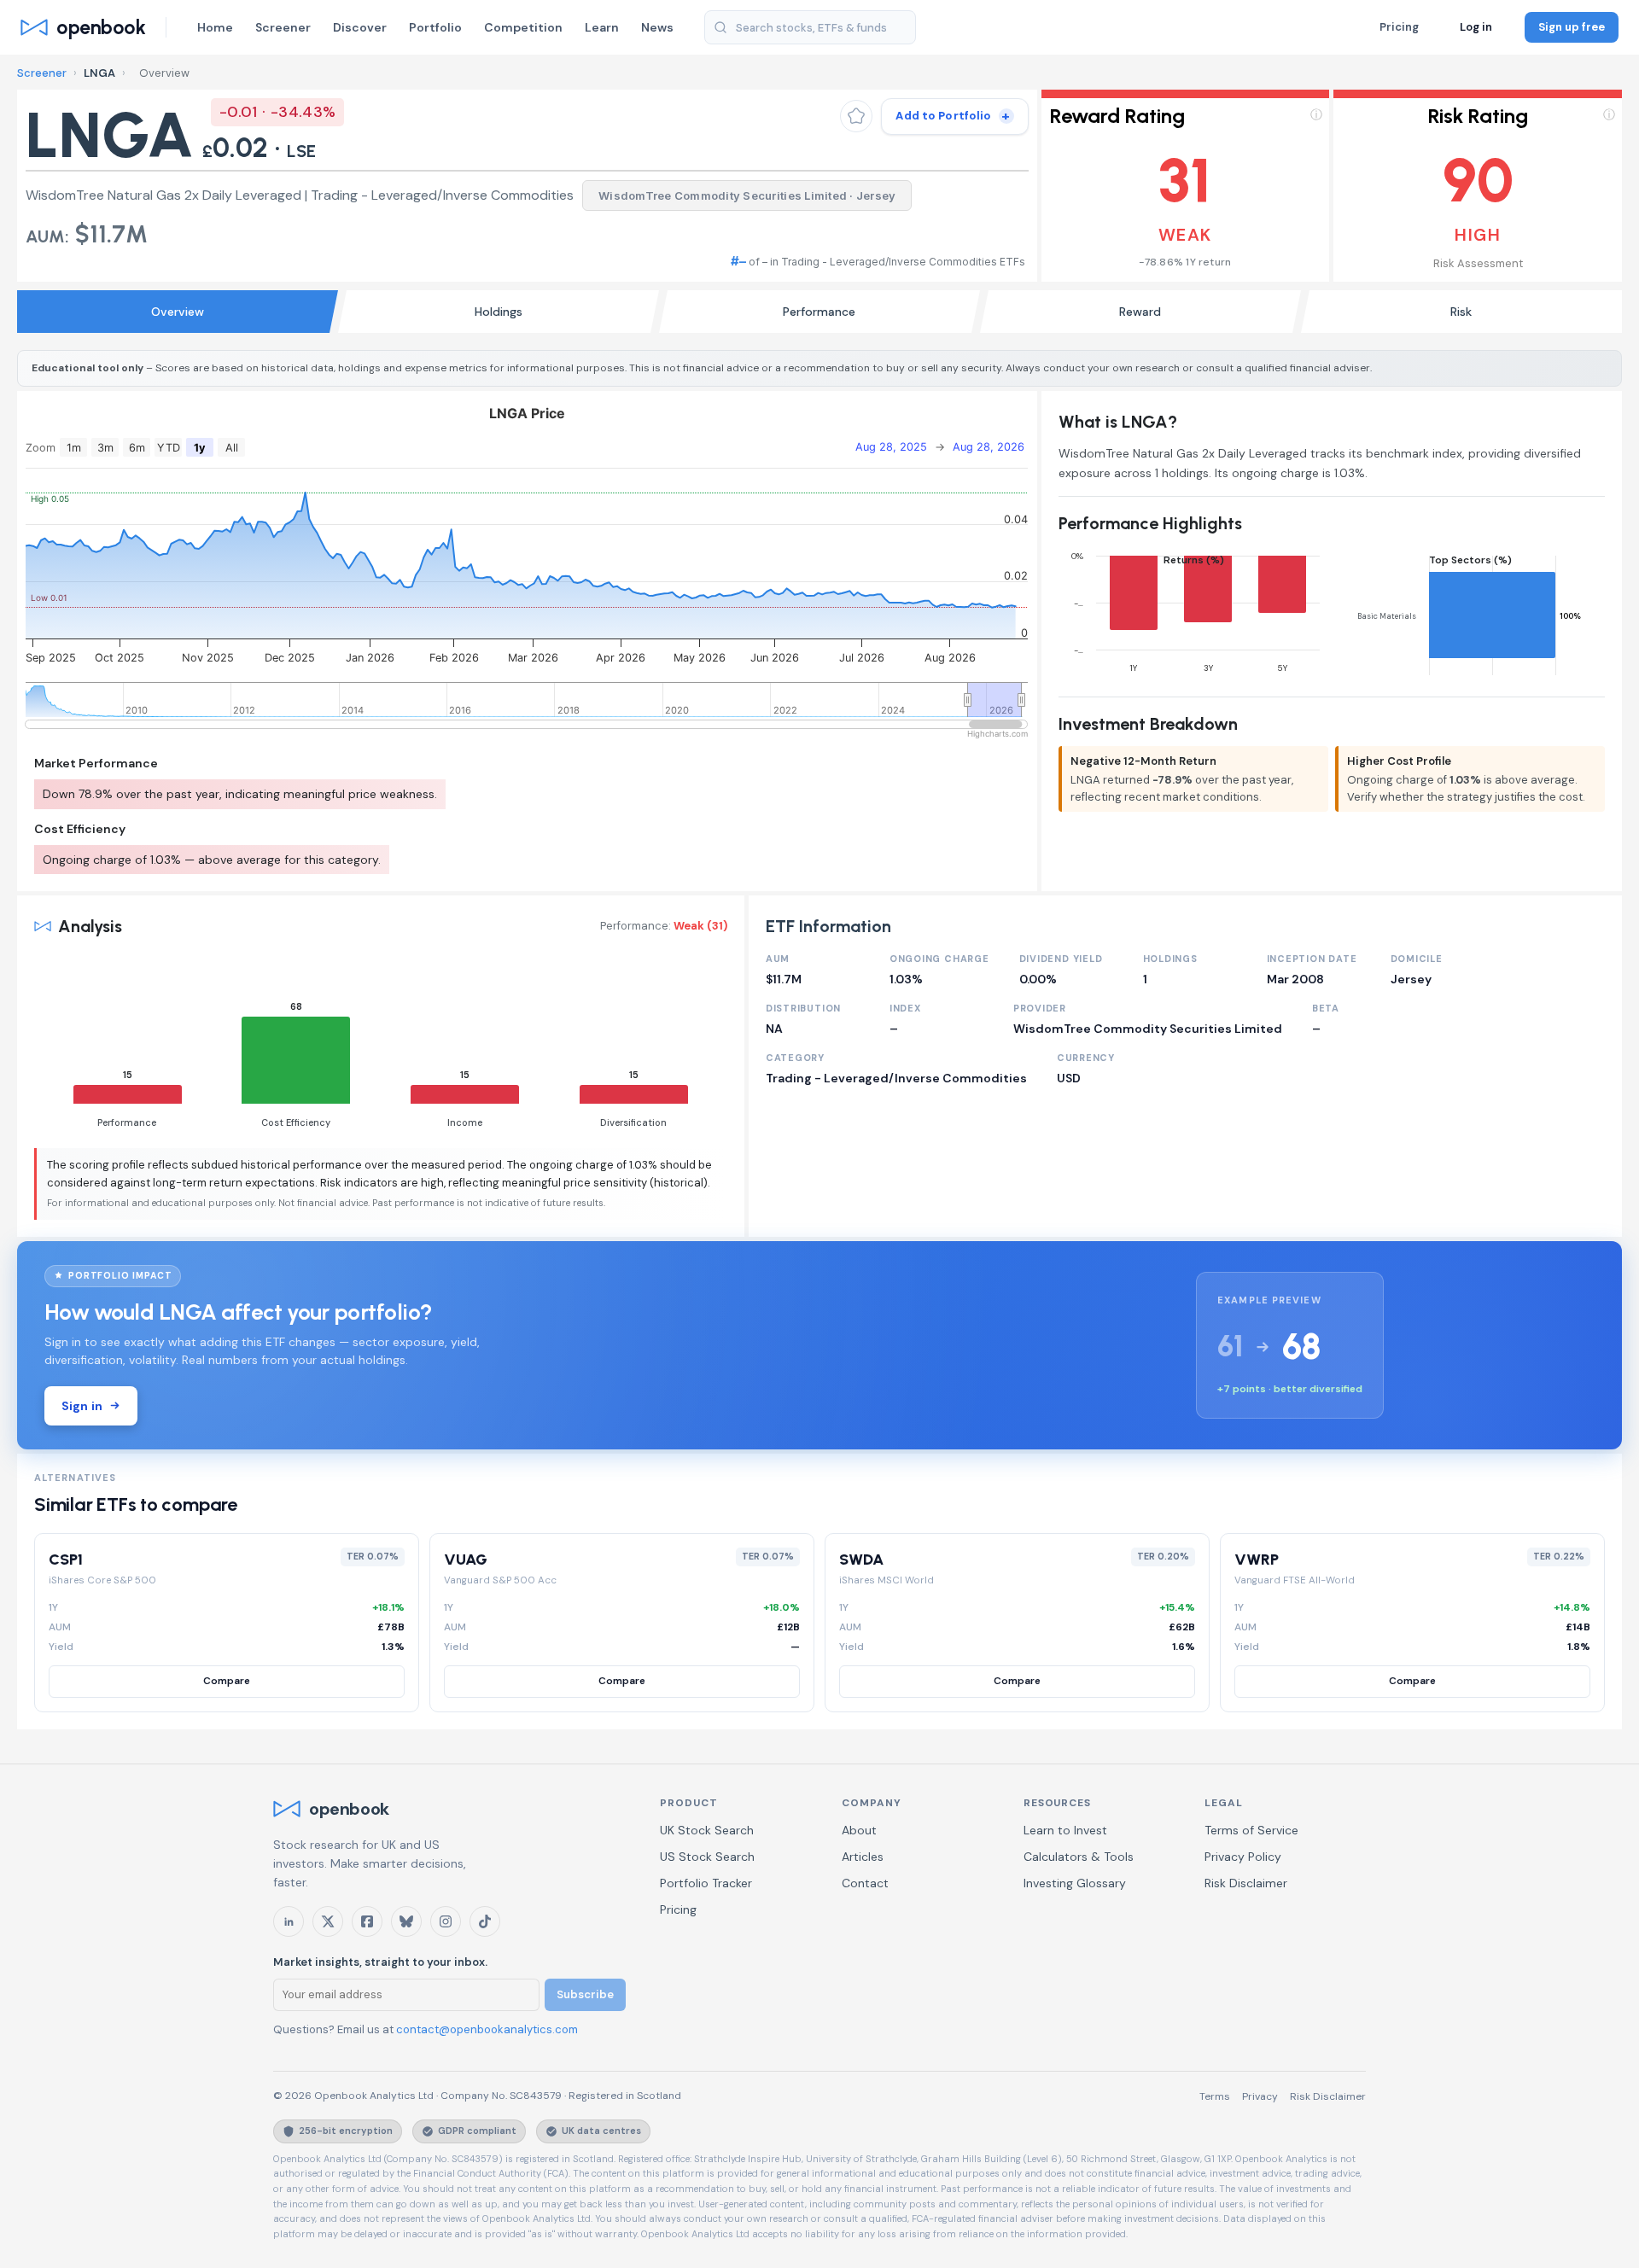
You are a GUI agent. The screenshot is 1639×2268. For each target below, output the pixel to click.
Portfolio (435, 27)
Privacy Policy (1243, 1857)
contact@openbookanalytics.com (487, 2029)
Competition (523, 27)
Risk (1461, 312)
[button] (1186, 186)
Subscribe (585, 1994)
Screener (283, 27)
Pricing (1399, 27)
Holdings (499, 312)
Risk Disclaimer (1246, 1883)
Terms (1215, 2096)
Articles (863, 1857)
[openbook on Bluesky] (406, 1921)
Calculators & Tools (1079, 1857)
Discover (360, 27)
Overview (178, 312)
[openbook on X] (328, 1921)
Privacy (1260, 2096)
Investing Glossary (1075, 1883)
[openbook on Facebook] (367, 1921)
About (859, 1830)
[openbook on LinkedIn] (289, 1921)
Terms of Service (1251, 1830)
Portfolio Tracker (706, 1883)
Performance (819, 312)
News (657, 27)
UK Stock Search (707, 1830)
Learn (602, 27)
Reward (1140, 312)
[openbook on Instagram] (446, 1921)
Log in (1476, 27)
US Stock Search (707, 1857)
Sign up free (1572, 27)
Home (215, 27)
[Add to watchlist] (856, 116)
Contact (865, 1883)
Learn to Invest (1065, 1830)
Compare (227, 1681)
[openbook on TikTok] (485, 1921)
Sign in (82, 1406)
